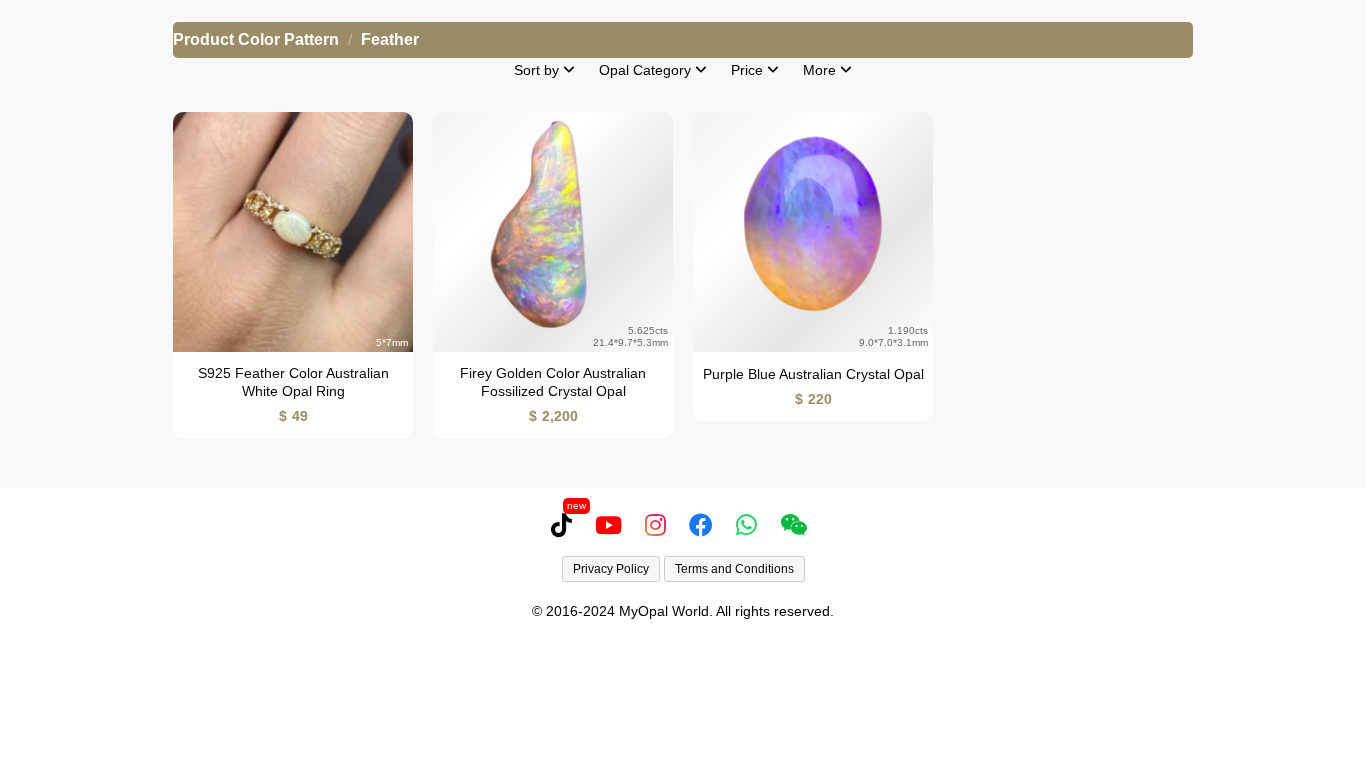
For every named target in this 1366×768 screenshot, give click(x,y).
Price (749, 70)
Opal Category (647, 70)
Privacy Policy (611, 569)
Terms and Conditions (734, 569)
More (821, 70)
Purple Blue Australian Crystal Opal (813, 374)
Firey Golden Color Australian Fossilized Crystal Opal (553, 382)
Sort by (538, 70)
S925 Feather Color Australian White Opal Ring (293, 382)
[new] (565, 525)
